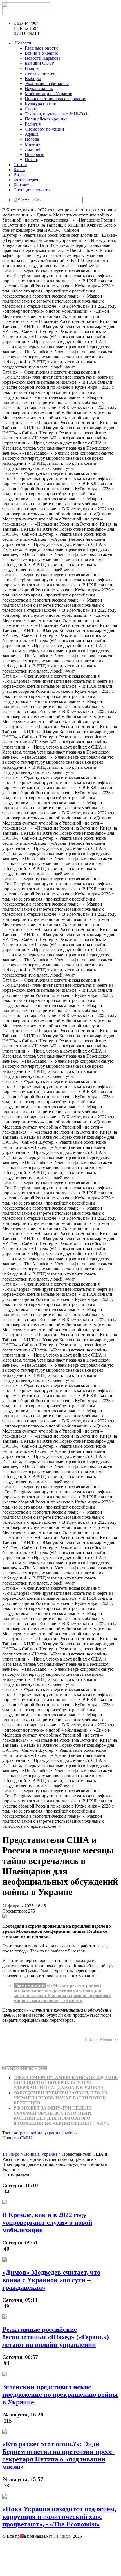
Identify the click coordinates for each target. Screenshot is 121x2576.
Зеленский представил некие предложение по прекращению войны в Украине (60, 2394)
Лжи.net (32, 149)
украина (52, 2133)
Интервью (35, 154)
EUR (18, 28)
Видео (20, 175)
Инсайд (32, 159)
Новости (22, 43)
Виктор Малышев (102, 2039)
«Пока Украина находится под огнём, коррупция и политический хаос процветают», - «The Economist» (59, 2517)
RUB (18, 33)
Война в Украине (41, 53)
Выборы (33, 78)
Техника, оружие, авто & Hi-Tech (57, 114)
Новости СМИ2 (17, 2138)
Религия (33, 124)
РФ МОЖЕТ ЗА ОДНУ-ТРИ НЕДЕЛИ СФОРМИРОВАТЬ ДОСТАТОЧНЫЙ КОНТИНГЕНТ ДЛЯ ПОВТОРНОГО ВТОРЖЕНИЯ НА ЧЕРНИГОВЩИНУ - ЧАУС (62, 2116)
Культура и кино (41, 104)
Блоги (19, 170)
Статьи (20, 165)
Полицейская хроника (46, 119)
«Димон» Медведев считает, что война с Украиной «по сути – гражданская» (51, 2280)
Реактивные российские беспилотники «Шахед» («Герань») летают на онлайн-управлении (56, 2337)
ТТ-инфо (62, 2536)
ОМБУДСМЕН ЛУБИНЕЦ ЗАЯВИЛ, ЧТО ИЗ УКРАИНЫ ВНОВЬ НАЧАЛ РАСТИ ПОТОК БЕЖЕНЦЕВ (60, 2098)
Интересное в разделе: (25, 2068)
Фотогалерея (26, 180)
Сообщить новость (32, 190)
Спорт (31, 109)
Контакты (23, 185)
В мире (32, 68)
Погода (32, 139)
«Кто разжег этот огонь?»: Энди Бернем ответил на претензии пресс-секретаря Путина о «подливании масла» (58, 2455)
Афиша (32, 134)
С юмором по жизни (44, 129)
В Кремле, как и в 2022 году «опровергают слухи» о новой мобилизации (47, 2222)
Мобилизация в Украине (48, 94)
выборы (70, 2133)
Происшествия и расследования (55, 99)
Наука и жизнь (39, 89)
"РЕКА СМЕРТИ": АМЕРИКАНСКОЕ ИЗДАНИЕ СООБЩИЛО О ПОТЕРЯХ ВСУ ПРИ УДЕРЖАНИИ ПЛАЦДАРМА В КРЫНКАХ (66, 2083)
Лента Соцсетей (40, 73)
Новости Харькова (43, 58)
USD (18, 23)
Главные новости (41, 48)
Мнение (33, 144)
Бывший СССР (39, 63)
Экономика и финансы (47, 83)
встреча (21, 2133)
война (36, 2133)
